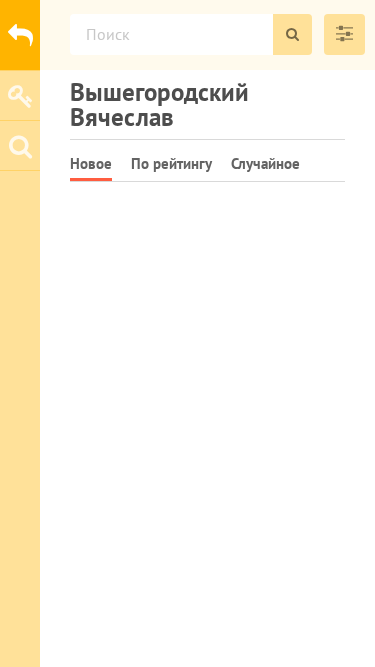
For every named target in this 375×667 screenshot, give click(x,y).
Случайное (265, 163)
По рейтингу (171, 163)
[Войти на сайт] (20, 95)
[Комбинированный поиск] (344, 34)
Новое (91, 163)
